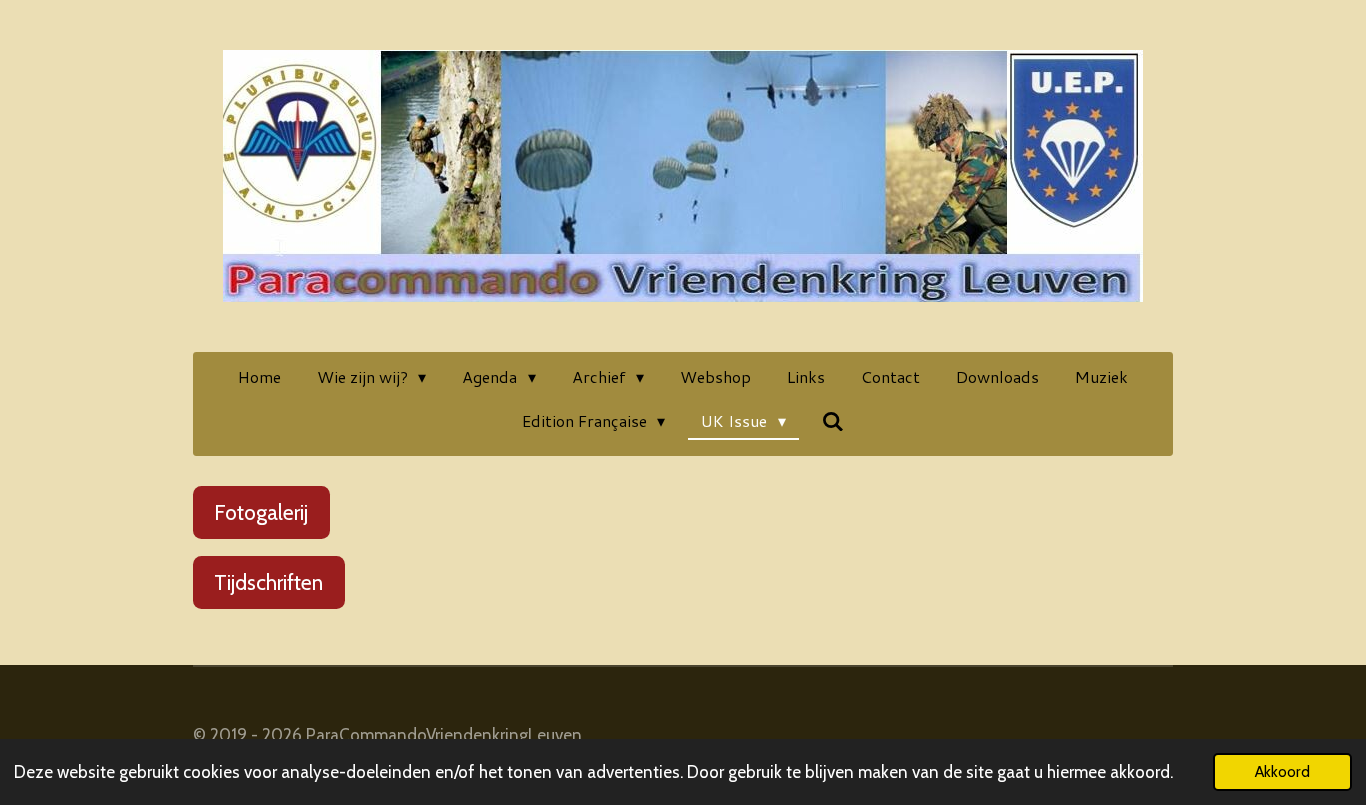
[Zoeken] (833, 420)
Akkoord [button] (1282, 771)
